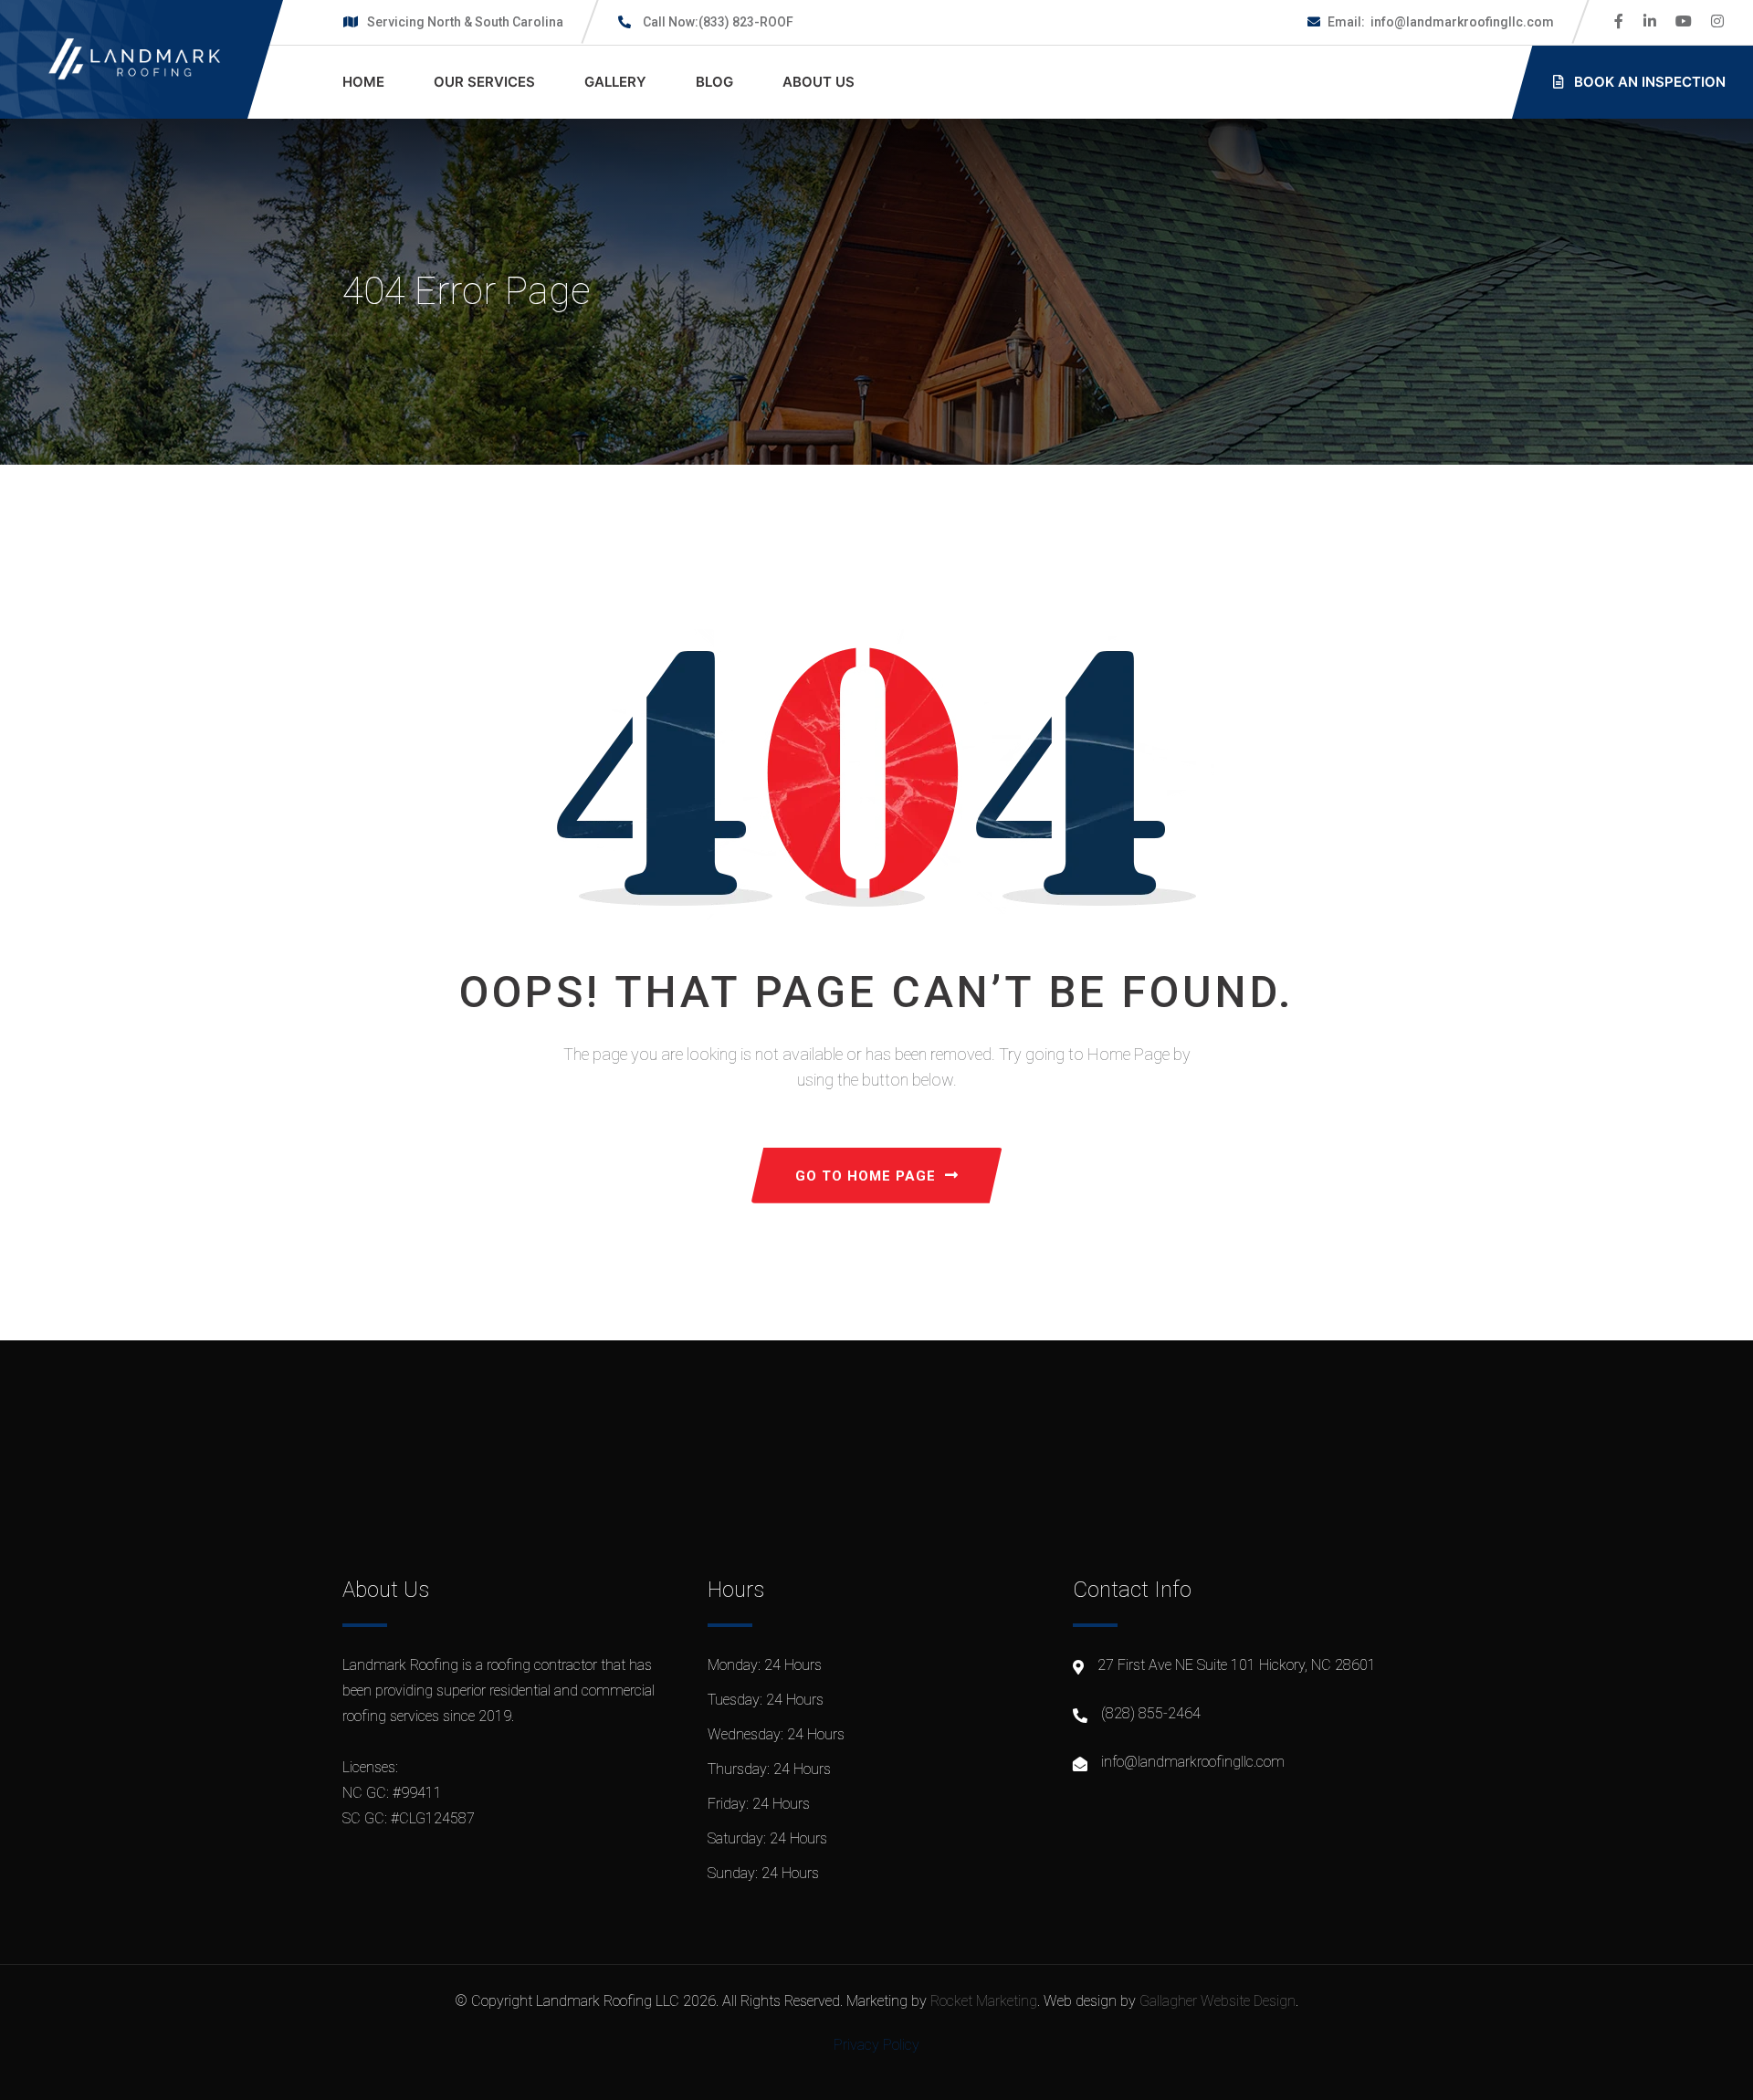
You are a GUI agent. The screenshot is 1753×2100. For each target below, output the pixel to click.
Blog (714, 82)
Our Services (484, 82)
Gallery (615, 82)
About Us (819, 82)
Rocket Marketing (984, 2001)
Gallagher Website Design (1218, 2001)
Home (363, 82)
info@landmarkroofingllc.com (1441, 22)
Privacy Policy (876, 2045)
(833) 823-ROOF (718, 22)
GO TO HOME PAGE (866, 1176)
